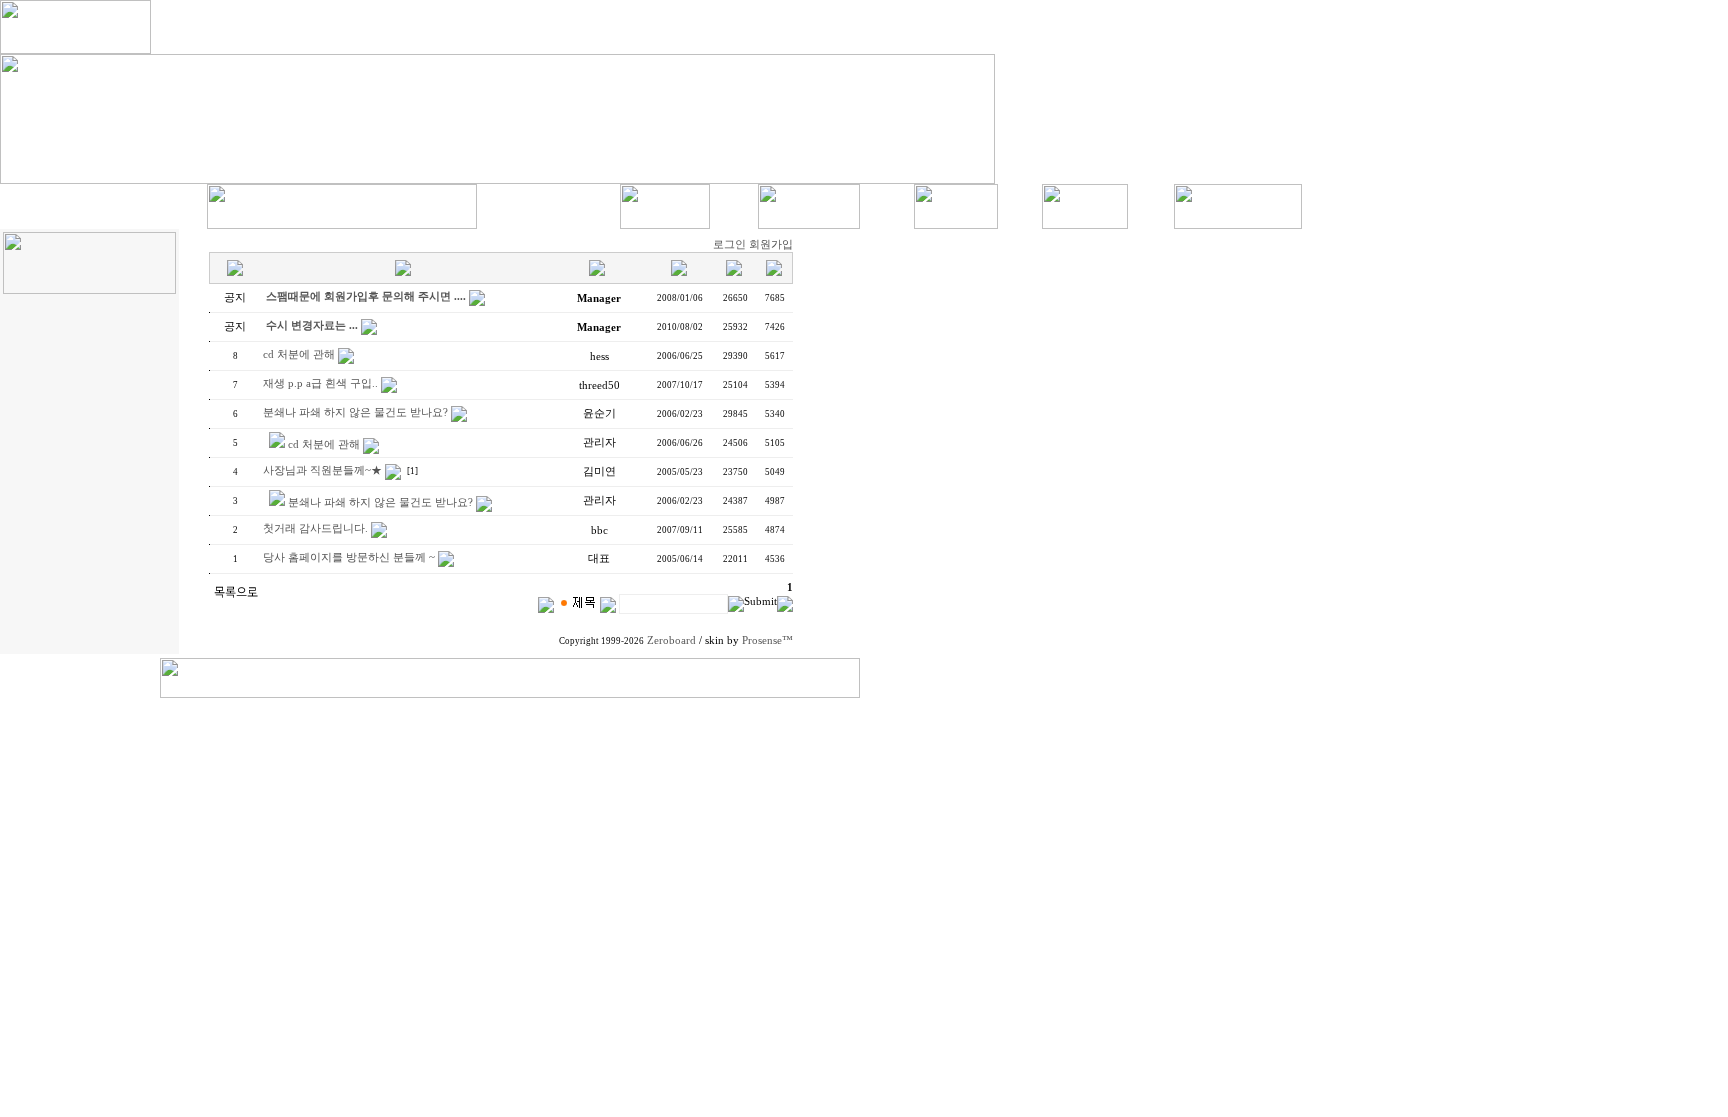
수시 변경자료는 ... (312, 325)
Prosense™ (767, 640)
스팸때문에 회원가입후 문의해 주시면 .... (366, 296)
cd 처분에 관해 (299, 354)
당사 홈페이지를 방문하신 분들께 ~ (349, 557)
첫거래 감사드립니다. (315, 528)
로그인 (729, 244)
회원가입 (771, 244)
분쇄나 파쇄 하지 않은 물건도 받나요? (355, 412)
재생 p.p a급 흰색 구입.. (320, 383)
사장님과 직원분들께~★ (322, 470)
